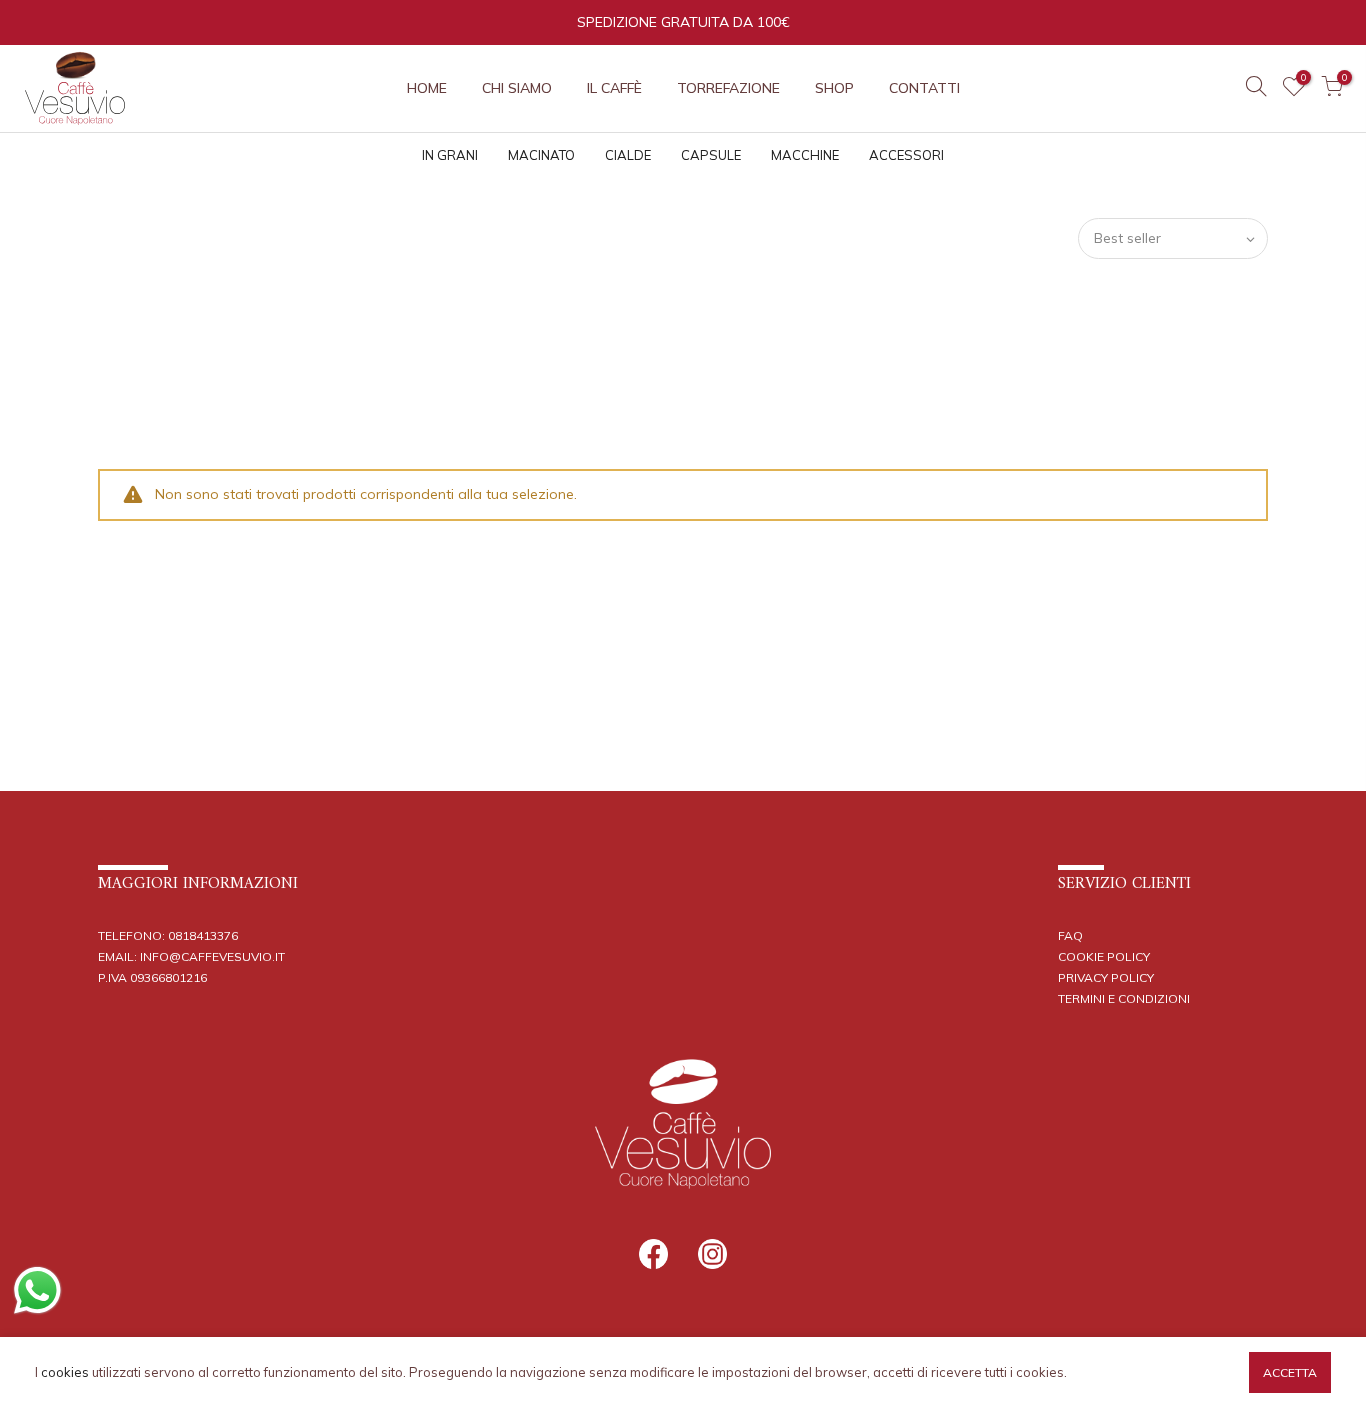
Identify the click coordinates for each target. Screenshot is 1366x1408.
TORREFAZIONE (728, 88)
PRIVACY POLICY (1106, 977)
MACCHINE (805, 155)
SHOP (834, 88)
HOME (427, 88)
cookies (65, 1372)
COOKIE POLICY (1104, 956)
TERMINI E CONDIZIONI (1124, 998)
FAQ (1070, 935)
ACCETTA (1290, 1372)
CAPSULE (711, 155)
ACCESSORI (906, 155)
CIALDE (628, 155)
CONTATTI (924, 88)
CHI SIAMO (517, 88)
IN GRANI (450, 155)
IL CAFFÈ (614, 88)
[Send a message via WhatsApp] (37, 1290)
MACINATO (541, 155)
